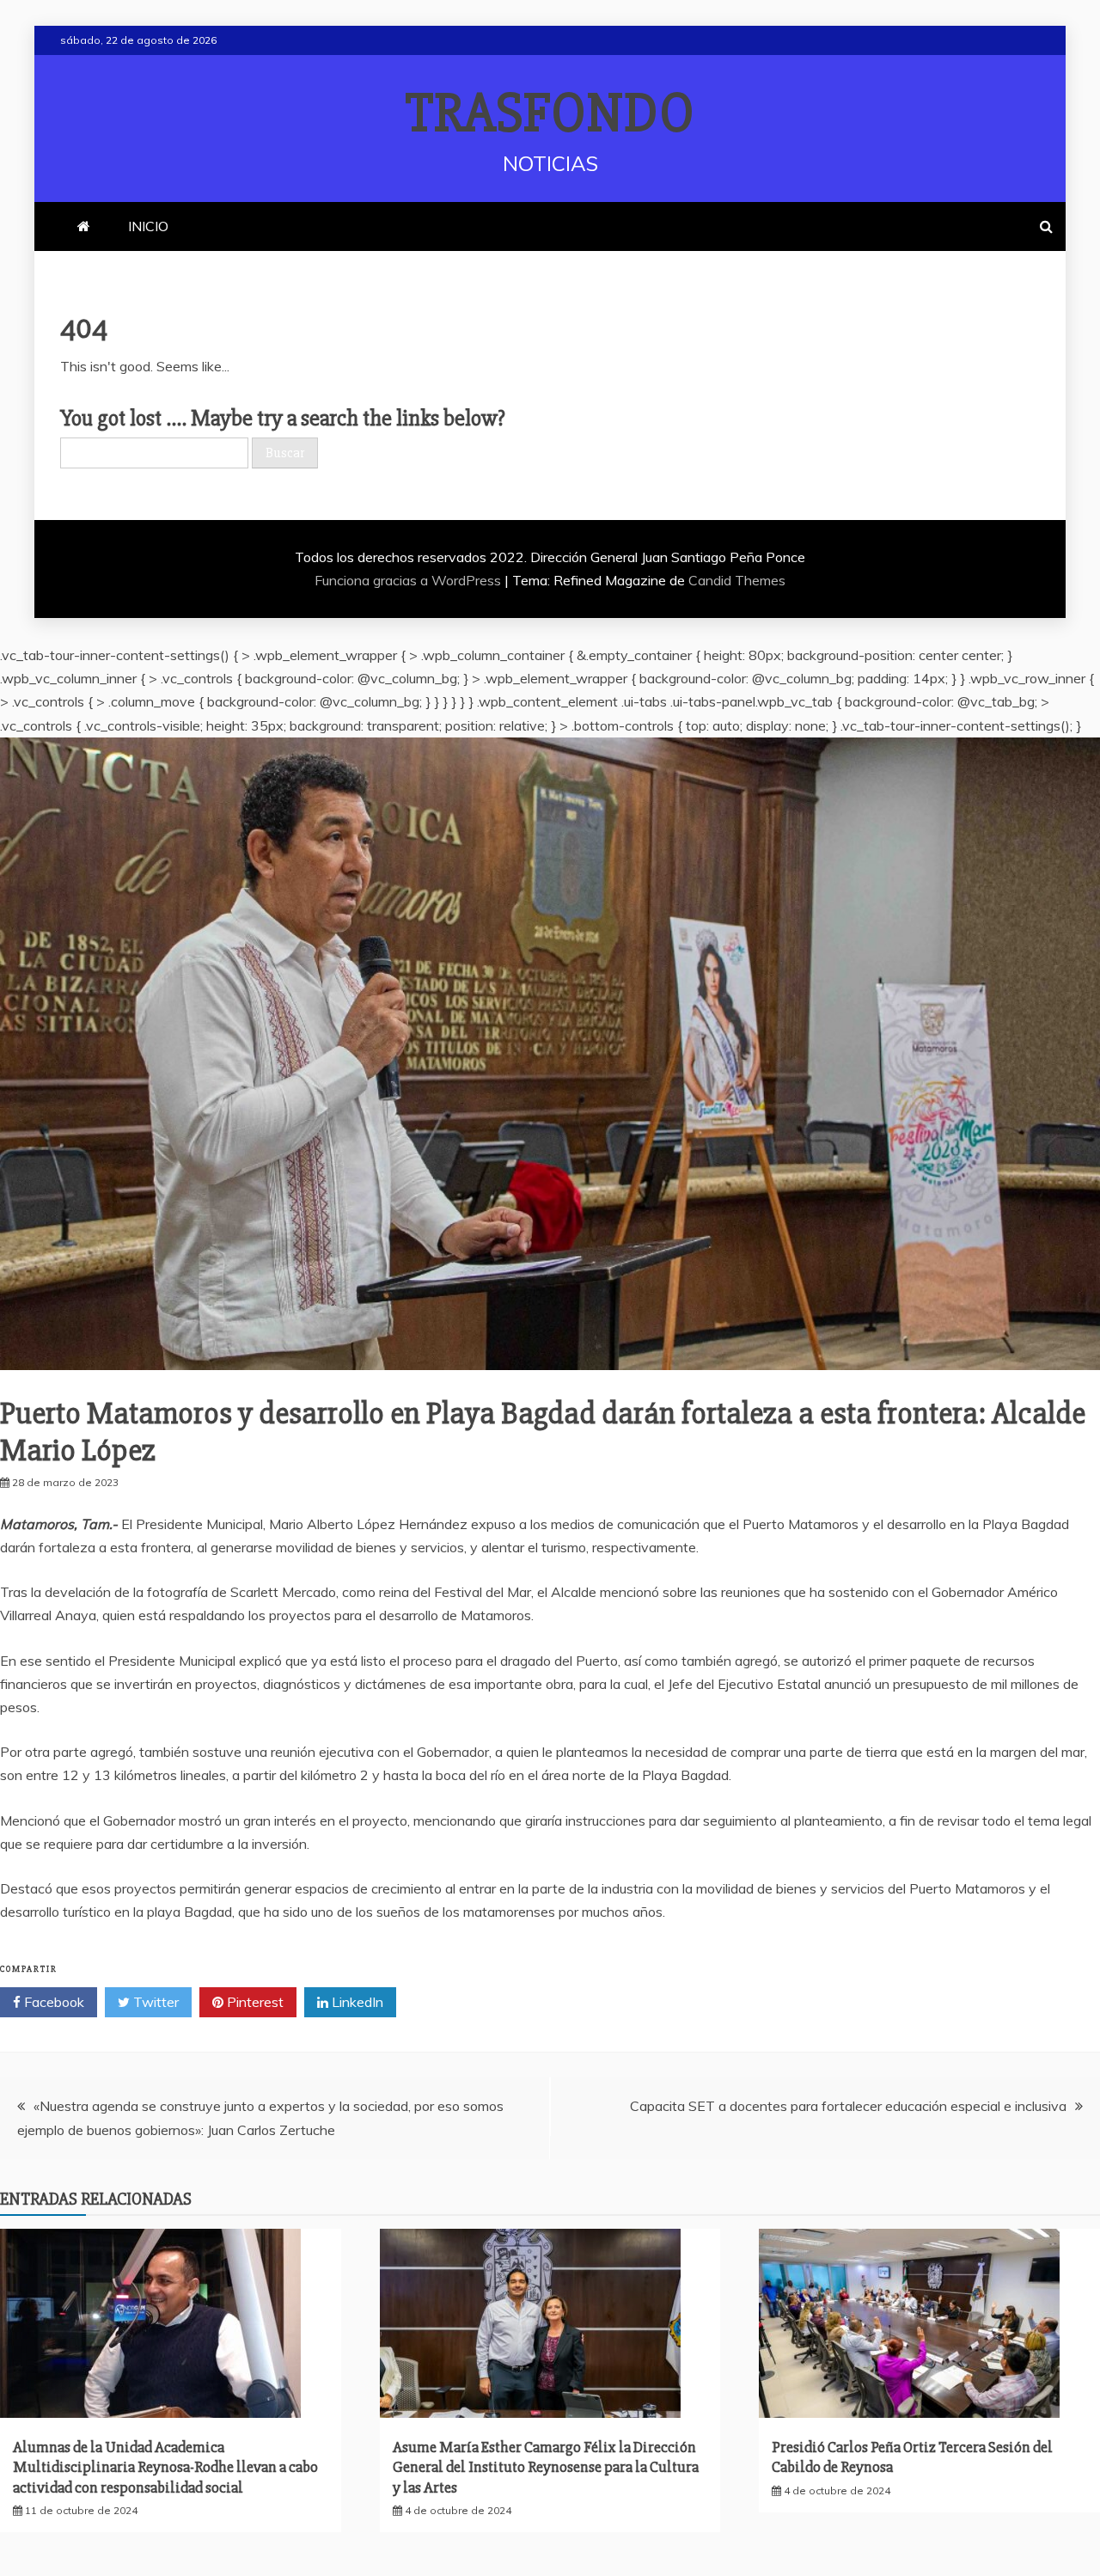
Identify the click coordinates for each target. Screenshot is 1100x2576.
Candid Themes (737, 580)
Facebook (52, 2002)
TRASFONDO (550, 113)
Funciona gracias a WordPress (409, 580)
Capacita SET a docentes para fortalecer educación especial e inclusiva (848, 2106)
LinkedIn (356, 2002)
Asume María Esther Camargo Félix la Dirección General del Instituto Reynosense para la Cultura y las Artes (546, 2467)
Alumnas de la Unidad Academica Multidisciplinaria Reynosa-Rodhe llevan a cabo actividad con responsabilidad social (165, 2467)
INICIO (148, 226)
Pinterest (254, 2002)
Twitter (154, 2002)
